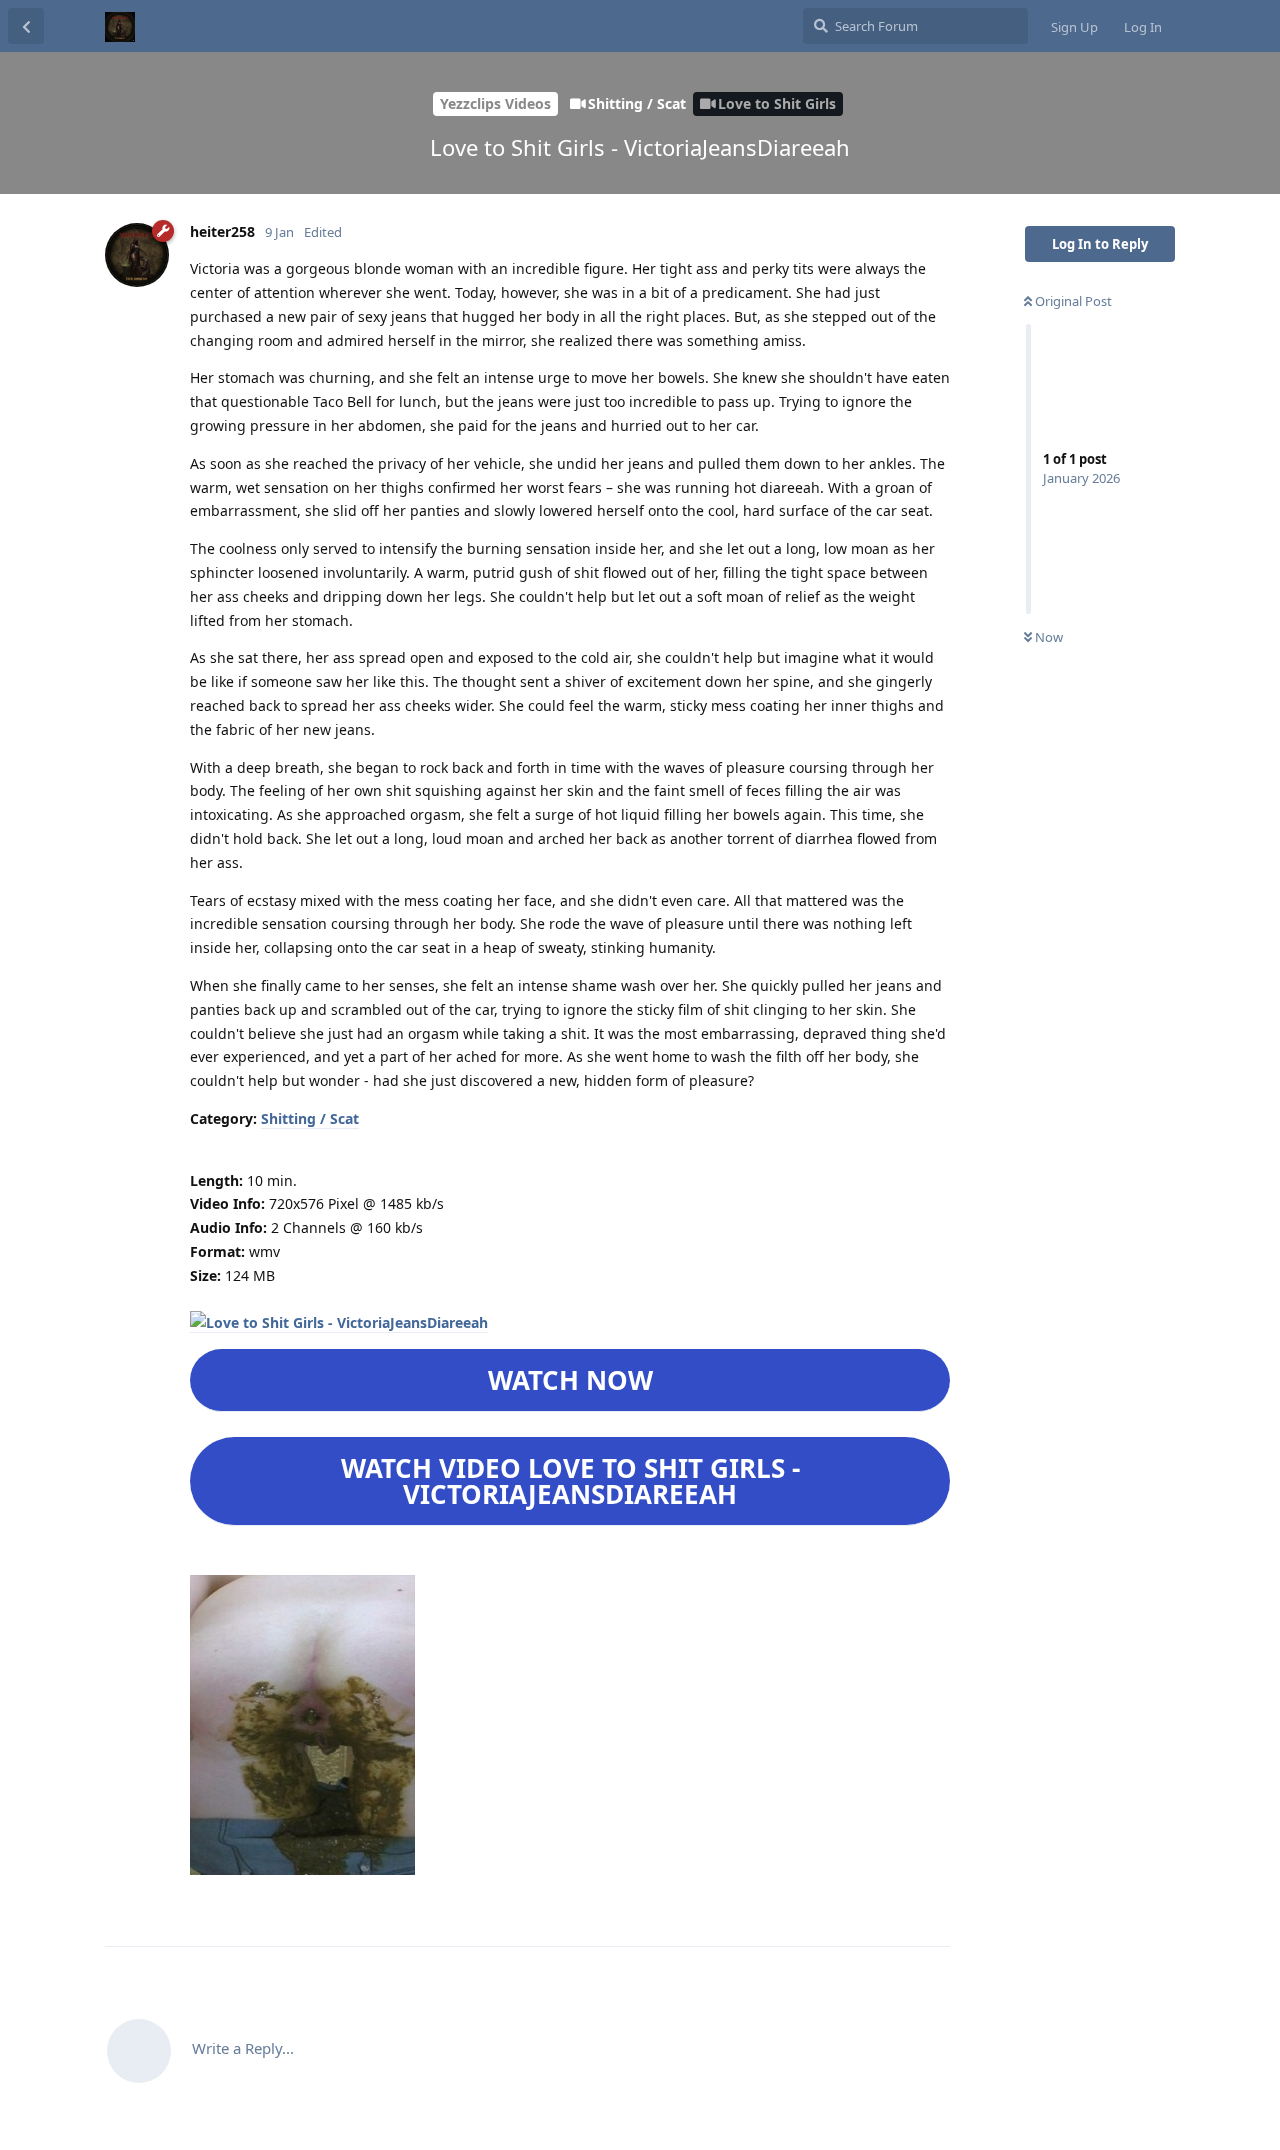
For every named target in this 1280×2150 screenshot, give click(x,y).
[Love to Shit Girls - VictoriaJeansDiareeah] (339, 1323)
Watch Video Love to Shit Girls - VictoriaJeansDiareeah (570, 1481)
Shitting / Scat (310, 1118)
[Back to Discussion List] (26, 26)
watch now (570, 1380)
